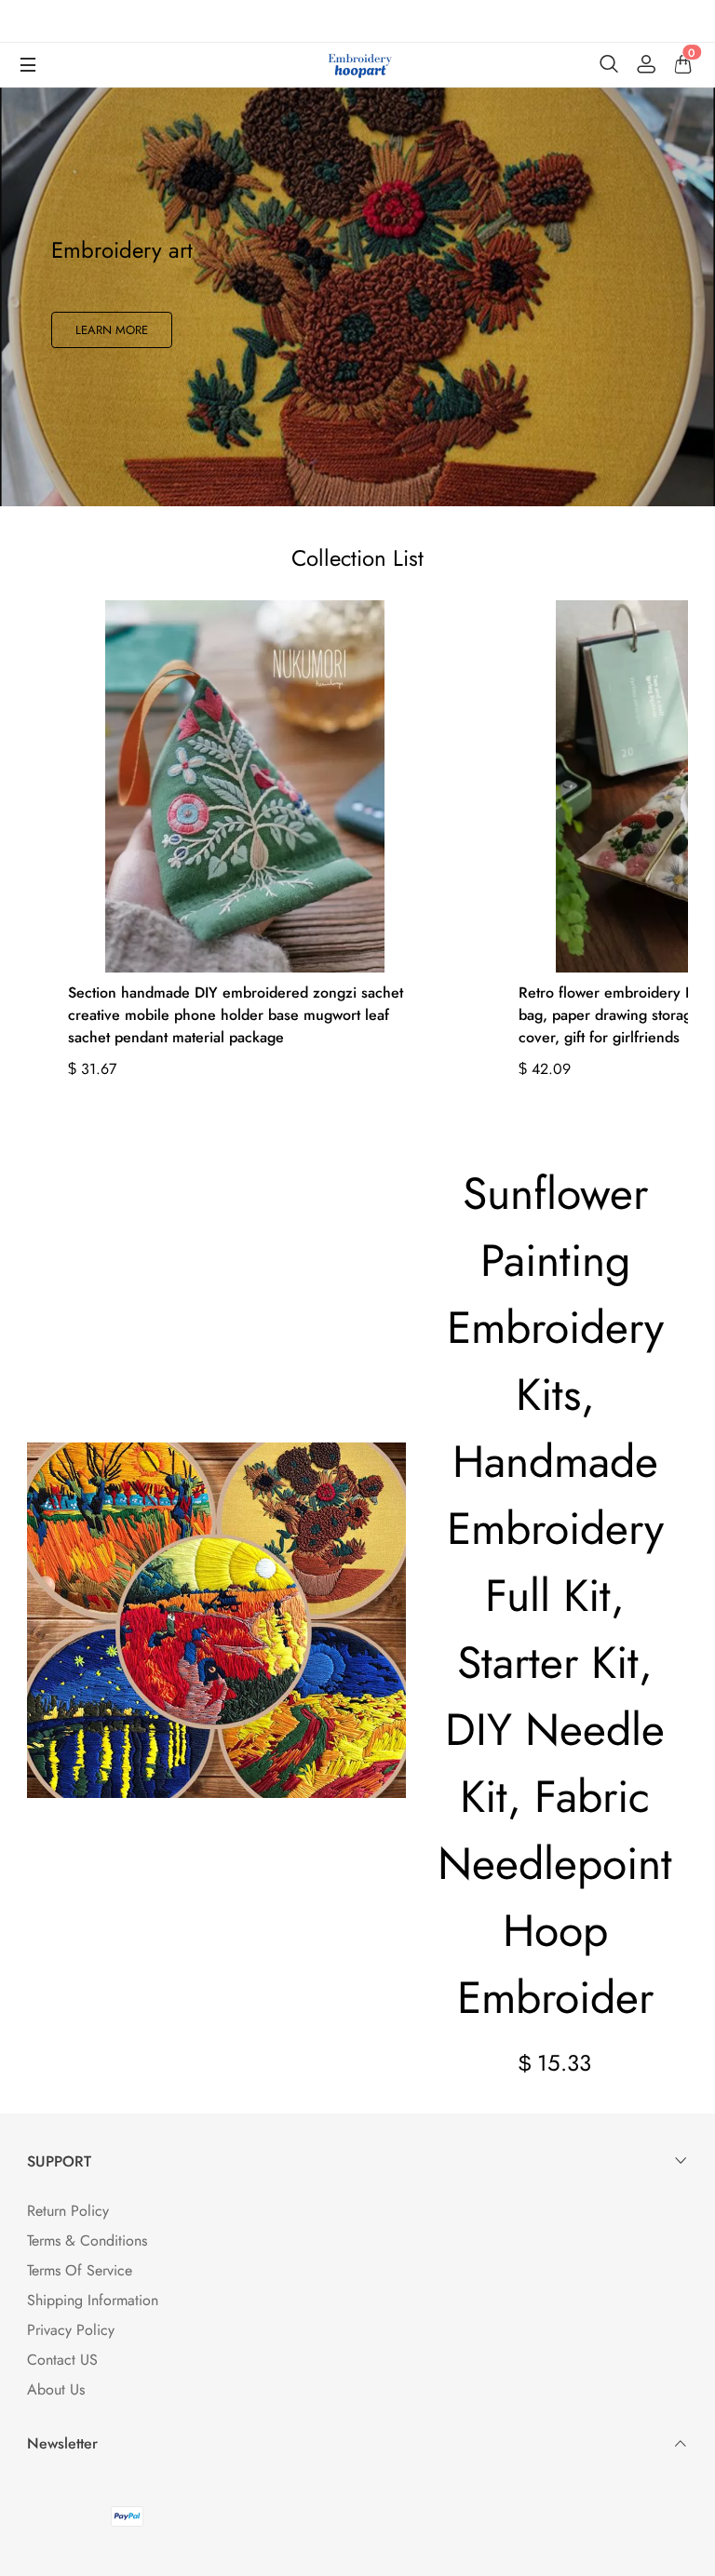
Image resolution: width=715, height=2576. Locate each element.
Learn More (112, 330)
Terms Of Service (80, 2270)
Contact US (62, 2360)
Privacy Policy (71, 2330)
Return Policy (68, 2211)
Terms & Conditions (87, 2241)
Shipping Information (93, 2300)
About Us (56, 2389)
